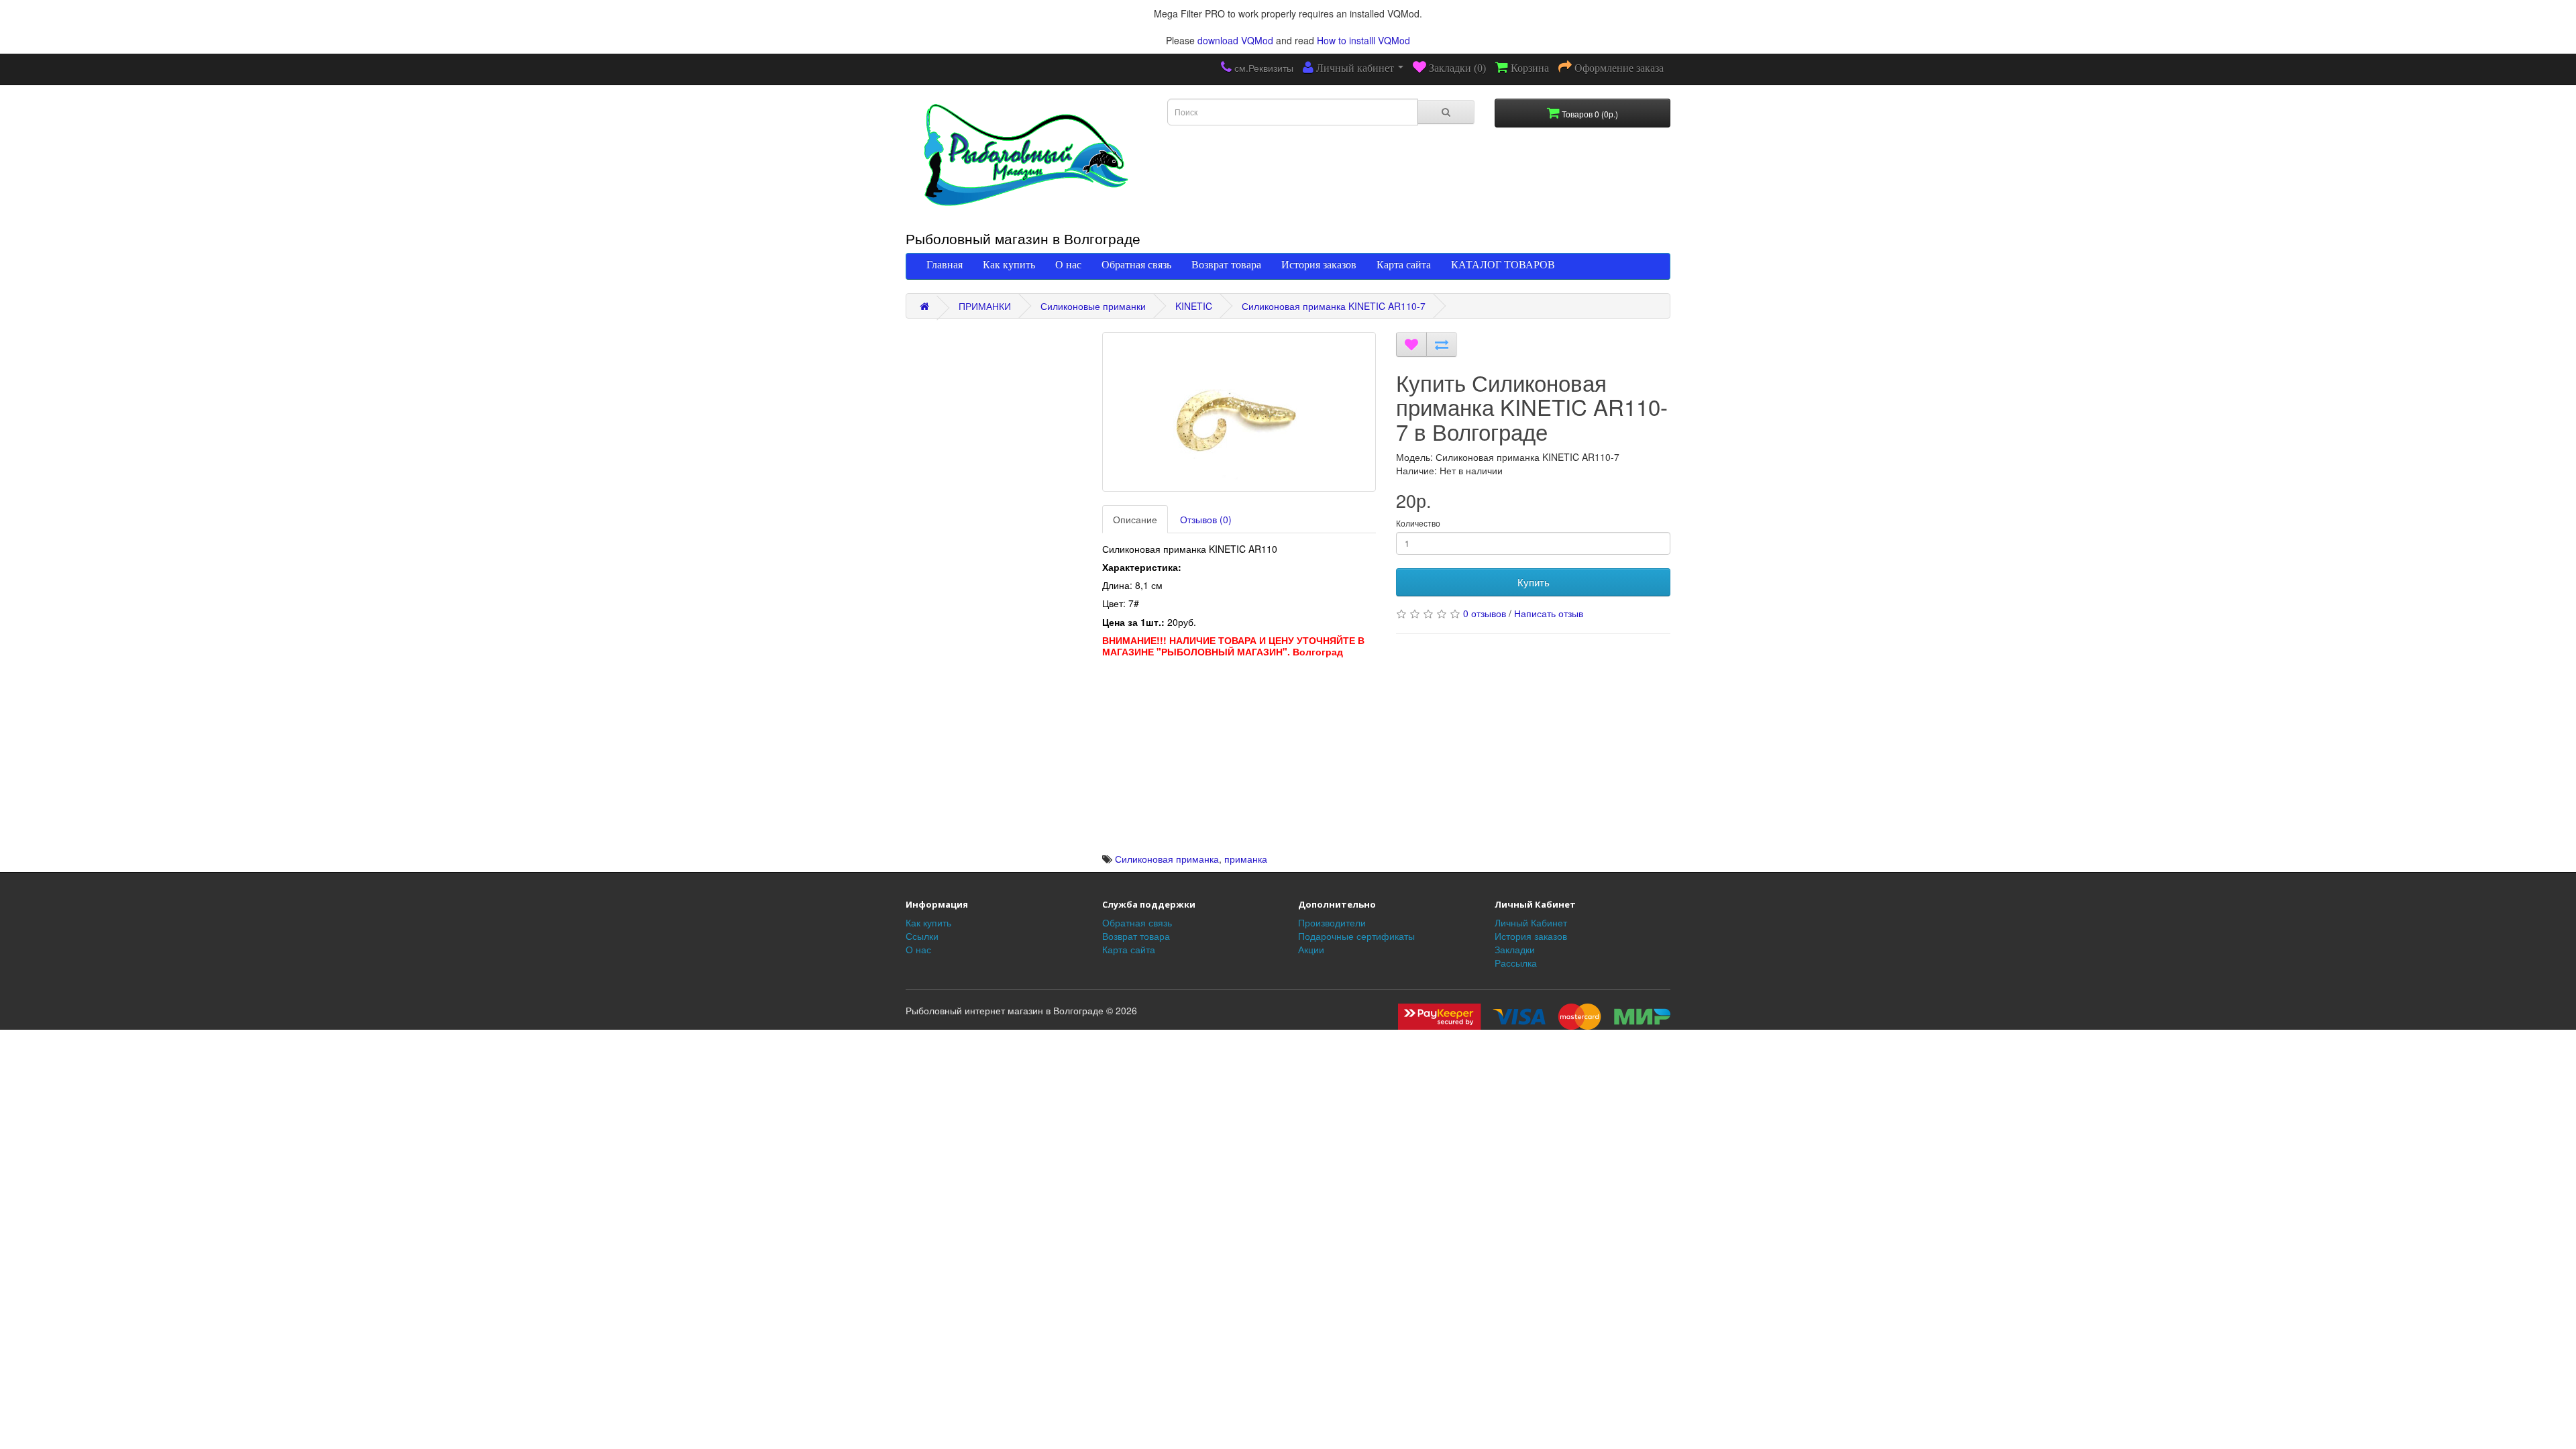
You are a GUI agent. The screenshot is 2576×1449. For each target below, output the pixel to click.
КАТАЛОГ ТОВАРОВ (1503, 264)
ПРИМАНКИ (985, 306)
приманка (1246, 859)
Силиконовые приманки (1093, 306)
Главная (945, 264)
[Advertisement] (1239, 758)
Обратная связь (1136, 264)
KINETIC (1194, 306)
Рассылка (1516, 963)
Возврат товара (1226, 264)
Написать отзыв (1549, 613)
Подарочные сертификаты (1356, 936)
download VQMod (1235, 40)
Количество (1418, 523)
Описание (1135, 519)
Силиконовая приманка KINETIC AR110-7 (1334, 306)
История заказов (1319, 264)
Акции (1311, 949)
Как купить (1009, 264)
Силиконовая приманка (1167, 859)
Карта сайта (1404, 264)
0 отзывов (1485, 613)
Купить (1534, 582)
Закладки (1515, 949)
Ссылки (922, 936)
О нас (1068, 264)
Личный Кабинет (1531, 922)
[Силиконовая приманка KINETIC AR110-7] (1239, 412)
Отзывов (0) (1206, 519)
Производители (1332, 922)
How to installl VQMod (1363, 40)
